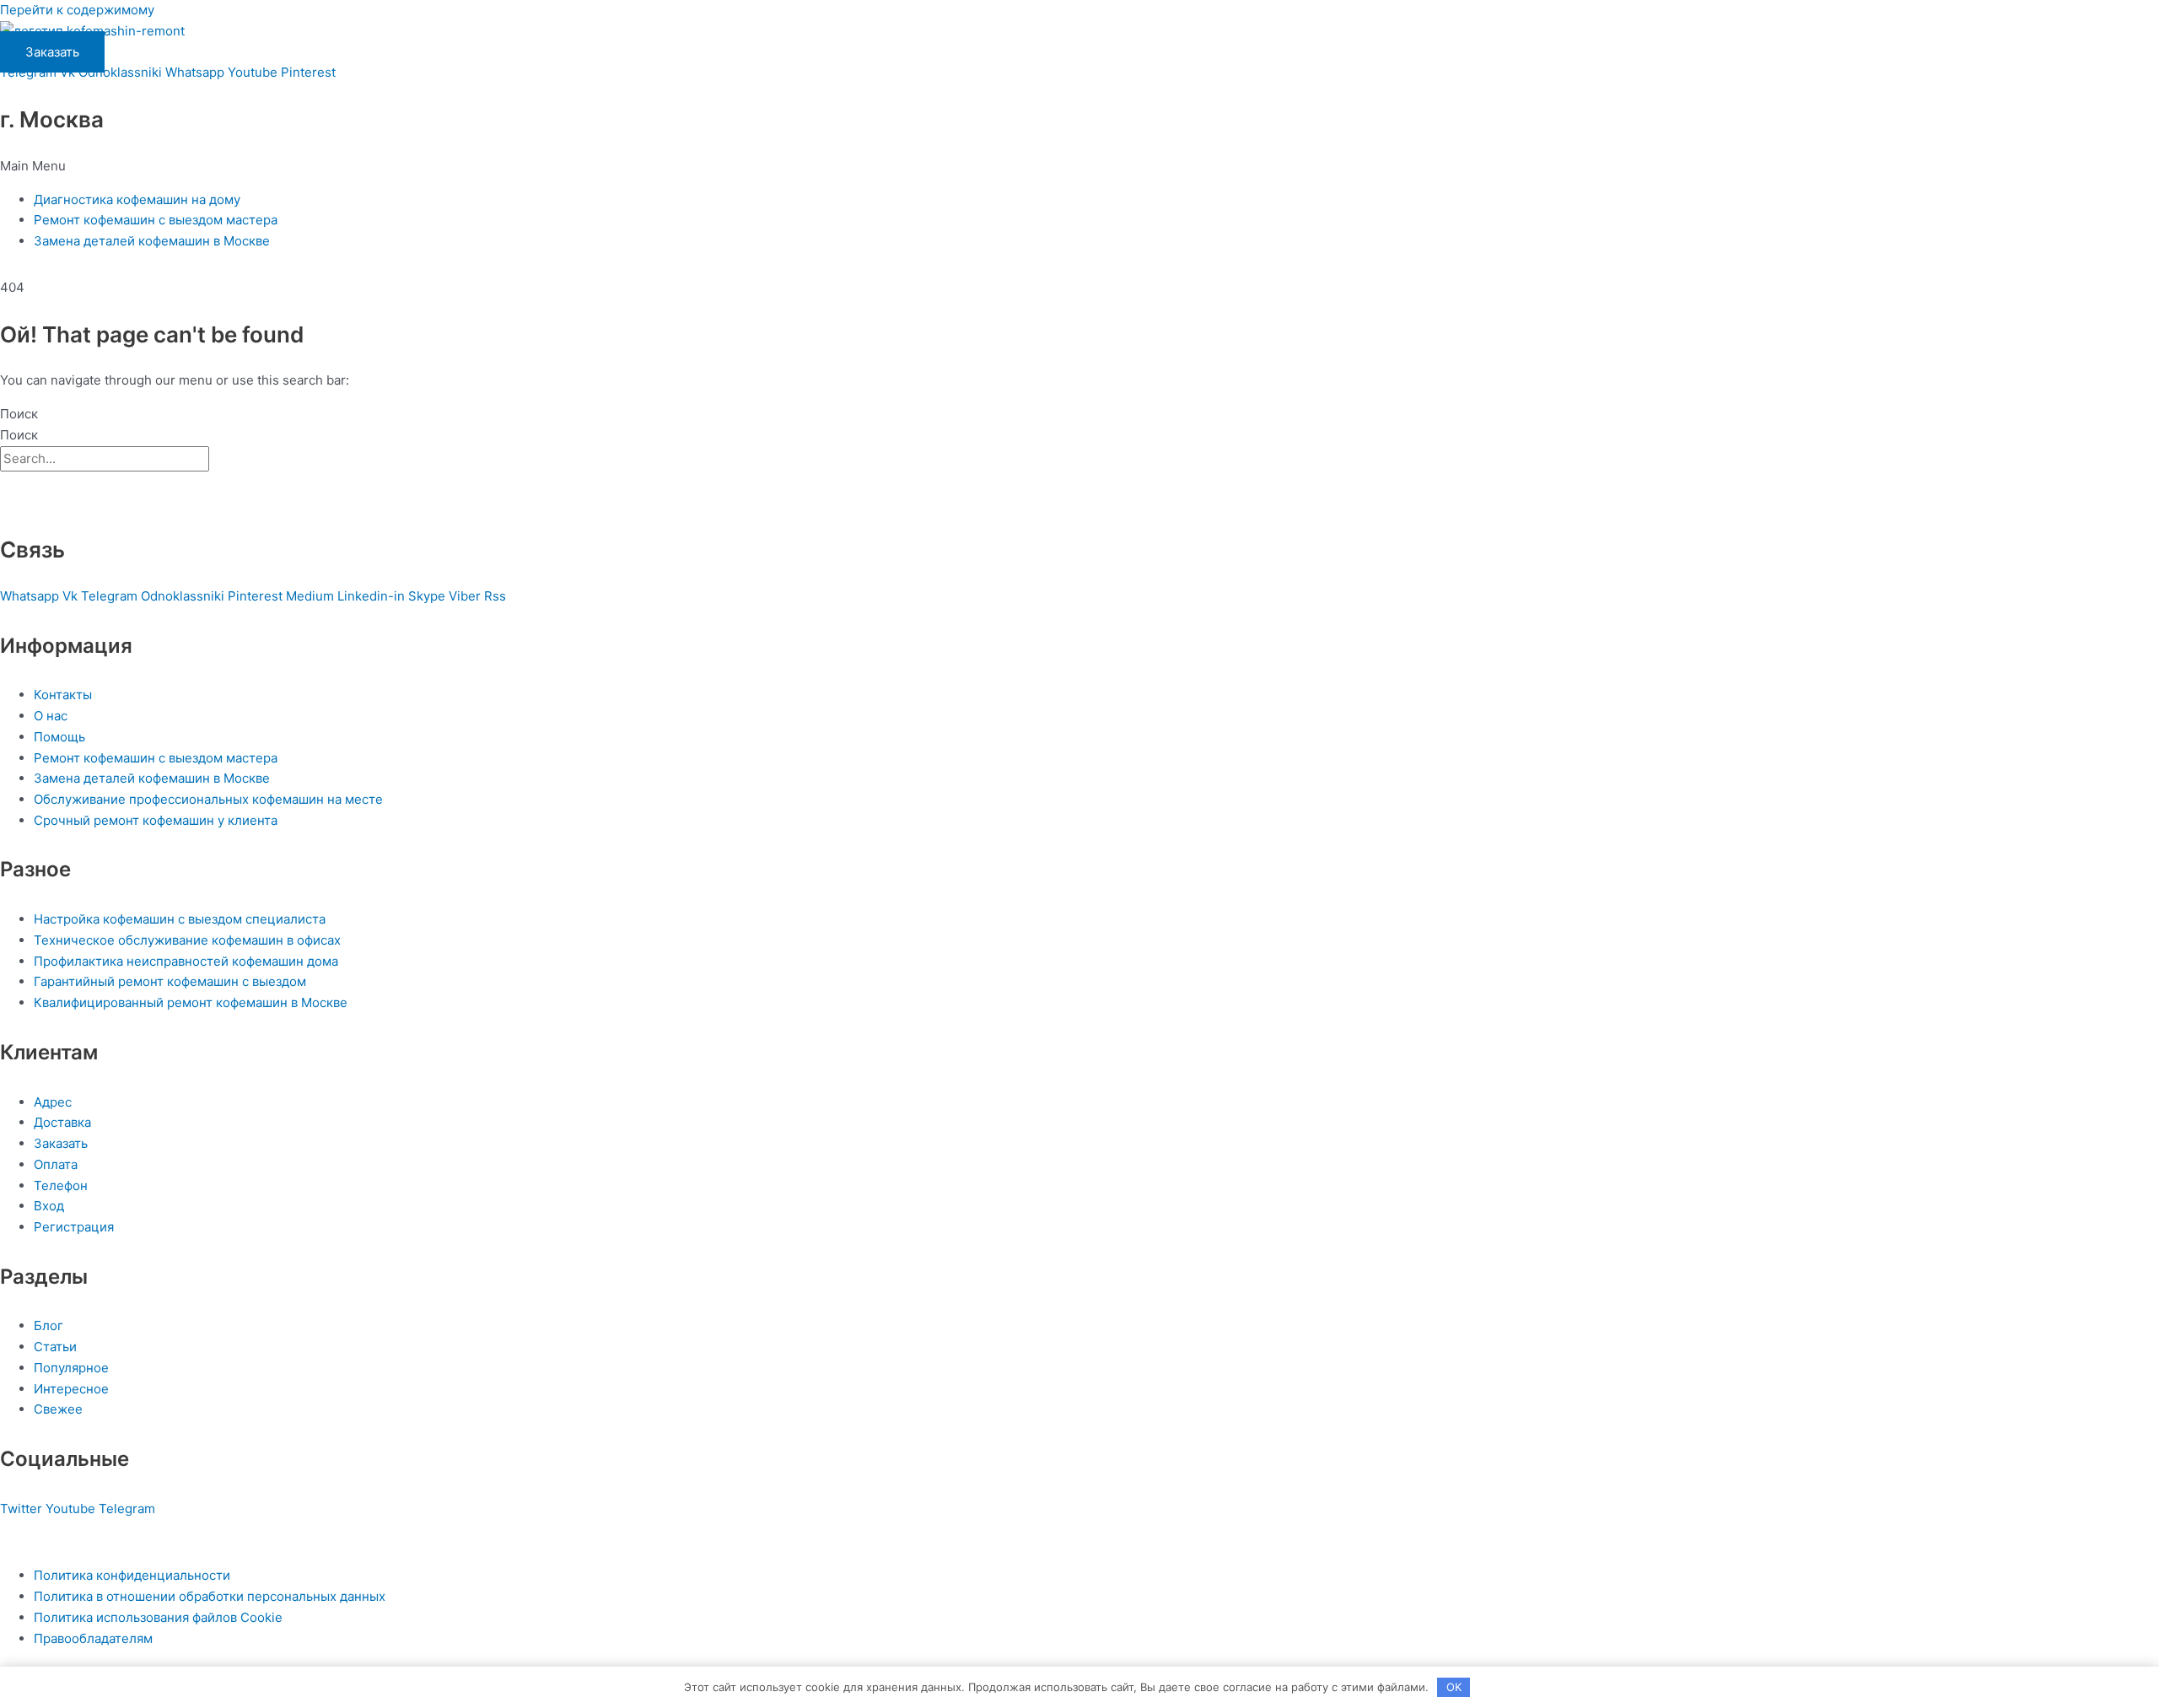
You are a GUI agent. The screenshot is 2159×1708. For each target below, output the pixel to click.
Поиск (19, 414)
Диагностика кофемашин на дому (137, 199)
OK (1454, 1687)
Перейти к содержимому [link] (77, 10)
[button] (1079, 167)
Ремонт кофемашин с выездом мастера (156, 220)
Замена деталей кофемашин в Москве (152, 241)
